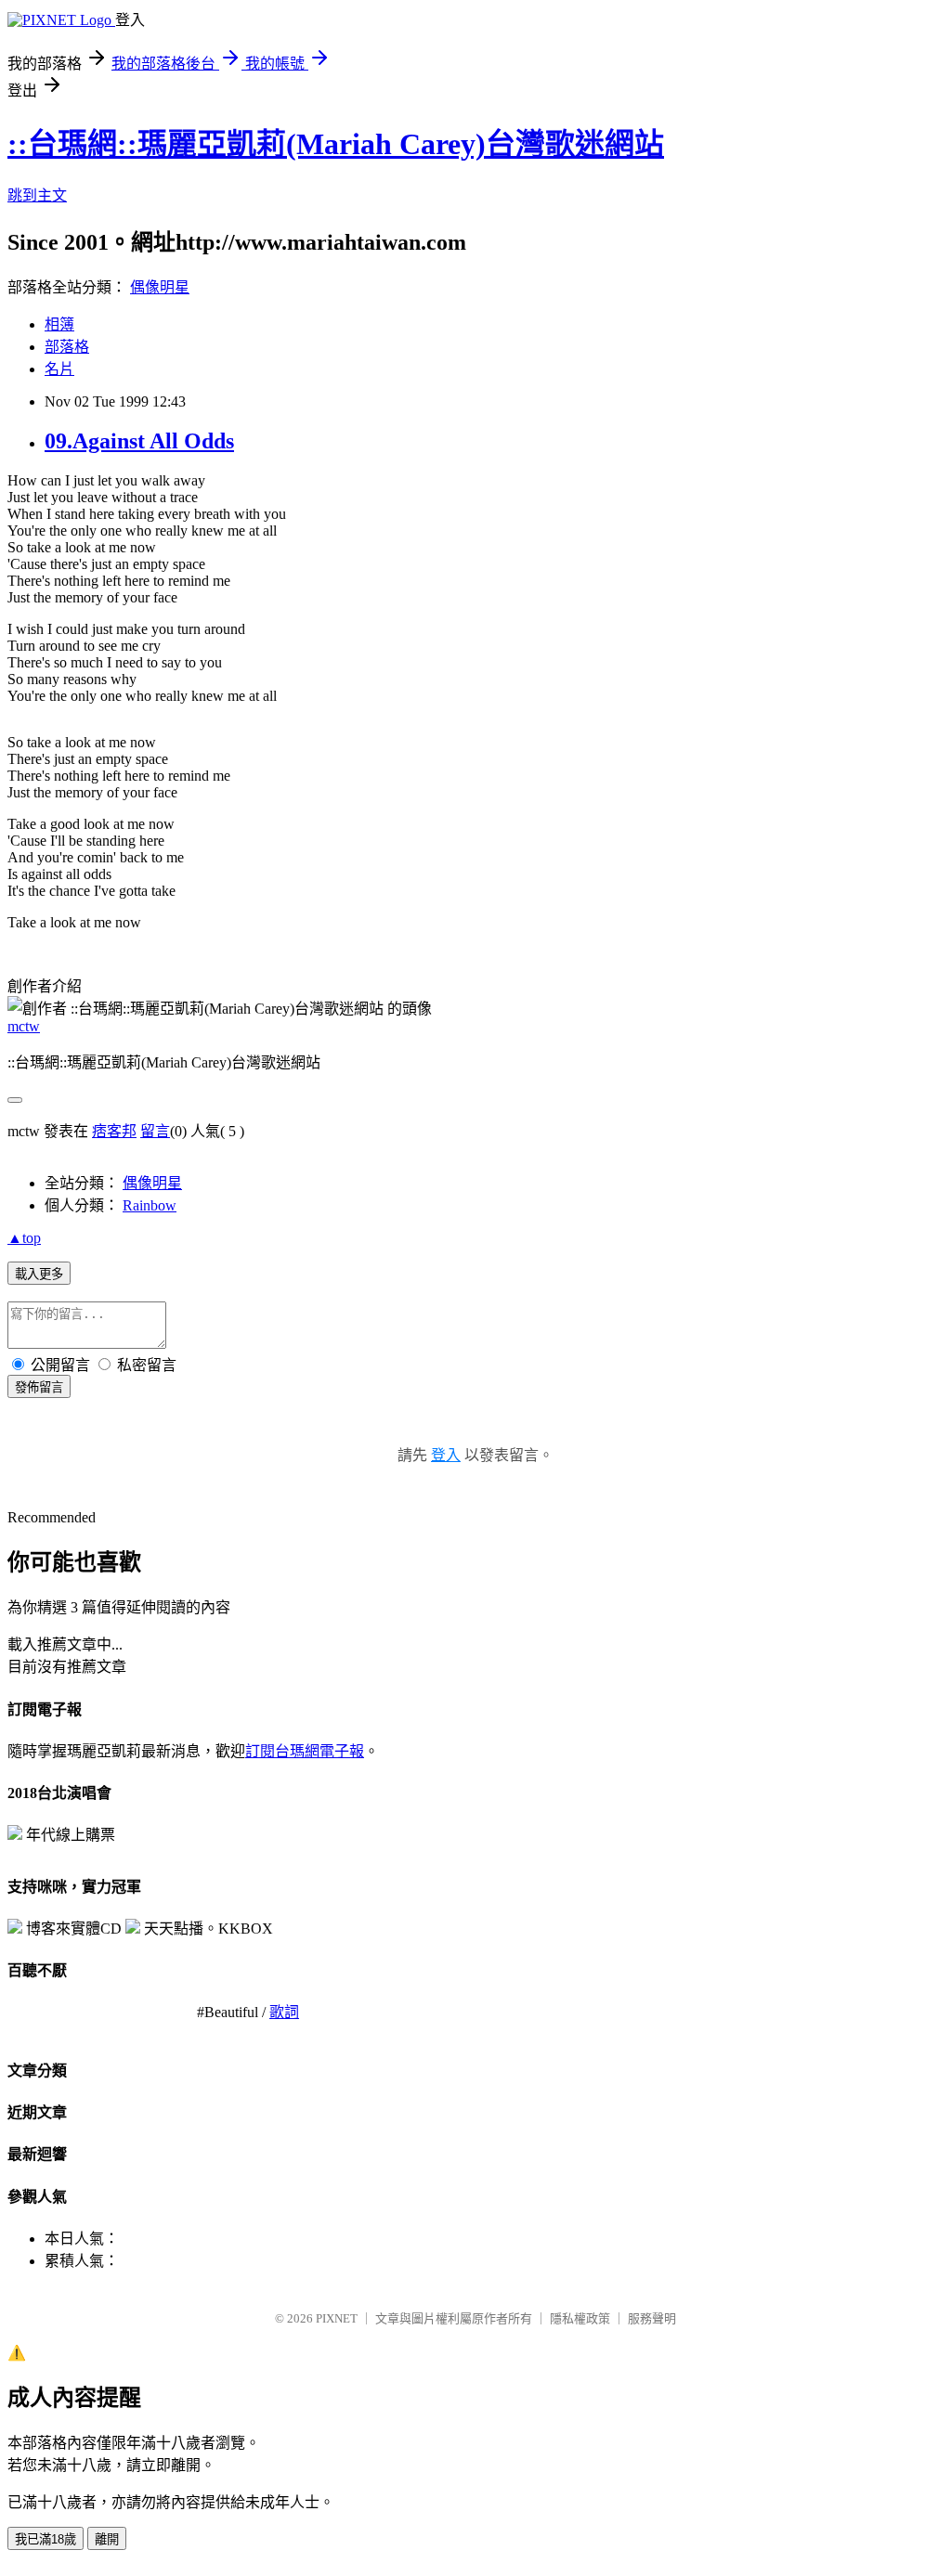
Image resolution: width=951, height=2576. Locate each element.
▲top (24, 1238)
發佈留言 (39, 1387)
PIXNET (337, 2318)
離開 (107, 2539)
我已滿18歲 (46, 2539)
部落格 (67, 347)
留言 (155, 1131)
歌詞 (284, 2012)
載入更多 (39, 1274)
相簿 (59, 324)
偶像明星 (160, 287)
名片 (59, 369)
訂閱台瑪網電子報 (305, 1751)
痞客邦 (114, 1131)
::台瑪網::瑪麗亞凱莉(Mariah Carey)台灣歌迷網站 (336, 144)
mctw (24, 1026)
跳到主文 (37, 195)
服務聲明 (652, 2318)
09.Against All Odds (139, 441)
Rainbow (150, 1205)
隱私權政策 (580, 2318)
